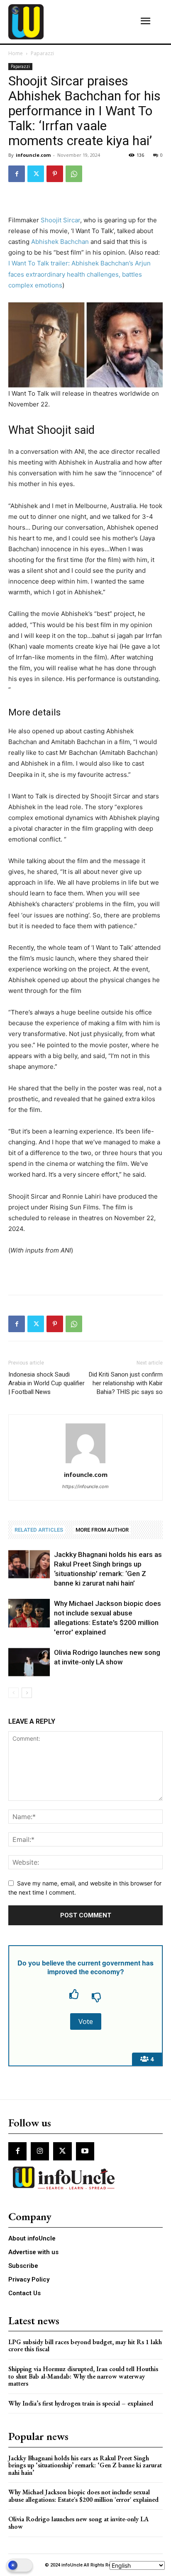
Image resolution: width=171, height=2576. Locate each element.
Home (16, 53)
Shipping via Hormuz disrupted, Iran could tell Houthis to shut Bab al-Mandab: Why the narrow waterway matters (83, 2376)
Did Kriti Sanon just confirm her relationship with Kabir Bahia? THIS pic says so (126, 1383)
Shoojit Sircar (60, 220)
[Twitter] (36, 174)
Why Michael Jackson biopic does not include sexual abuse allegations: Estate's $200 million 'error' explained (83, 2496)
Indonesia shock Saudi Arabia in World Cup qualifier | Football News (46, 1383)
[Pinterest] (55, 174)
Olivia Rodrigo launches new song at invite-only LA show (78, 2523)
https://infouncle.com (85, 1486)
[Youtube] (85, 2151)
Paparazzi (42, 53)
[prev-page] (13, 1693)
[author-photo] (85, 1463)
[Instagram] (40, 2151)
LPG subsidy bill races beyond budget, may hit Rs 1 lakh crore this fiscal (85, 2346)
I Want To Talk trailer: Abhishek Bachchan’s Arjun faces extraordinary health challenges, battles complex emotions (79, 274)
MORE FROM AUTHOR (102, 1530)
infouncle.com (33, 155)
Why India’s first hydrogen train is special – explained (81, 2403)
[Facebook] (17, 174)
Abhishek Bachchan (60, 242)
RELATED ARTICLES (39, 1530)
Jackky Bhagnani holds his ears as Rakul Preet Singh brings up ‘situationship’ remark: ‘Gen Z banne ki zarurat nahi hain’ (85, 2465)
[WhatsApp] (74, 174)
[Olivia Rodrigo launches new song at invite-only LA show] (29, 1662)
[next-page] (27, 1693)
